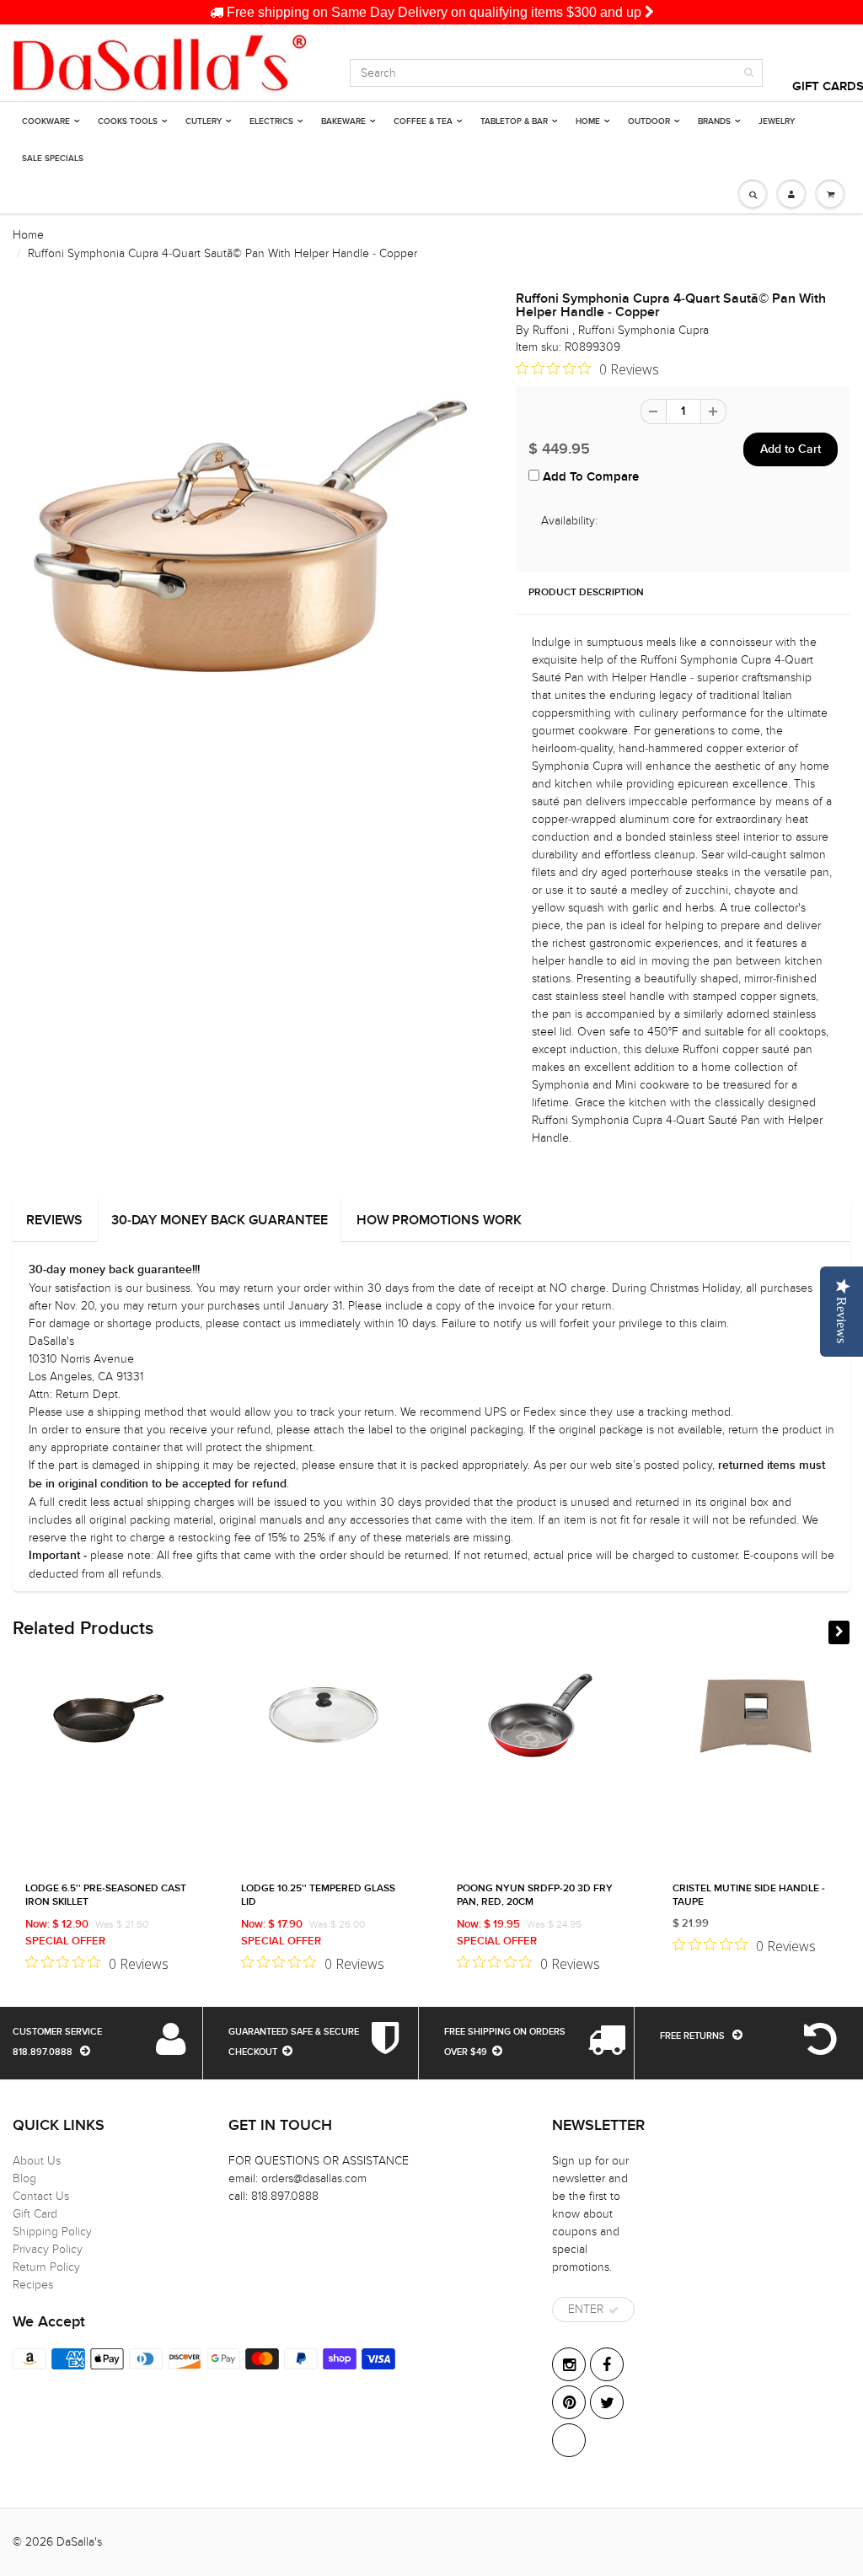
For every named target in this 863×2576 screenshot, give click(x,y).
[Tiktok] (569, 2440)
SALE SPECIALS (53, 159)
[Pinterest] (569, 2402)
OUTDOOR (649, 121)
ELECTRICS (271, 121)
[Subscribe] (614, 2310)
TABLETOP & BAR (514, 121)
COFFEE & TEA (423, 121)
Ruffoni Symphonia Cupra (643, 330)
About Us (37, 2161)
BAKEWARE (343, 121)
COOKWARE (46, 121)
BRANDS (714, 121)
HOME (588, 121)
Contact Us (41, 2196)
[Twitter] (607, 2402)
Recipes (33, 2285)
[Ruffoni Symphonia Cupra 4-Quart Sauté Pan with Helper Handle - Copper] (252, 537)
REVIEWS (54, 1220)
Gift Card (35, 2214)
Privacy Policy (48, 2249)
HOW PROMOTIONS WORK (439, 1220)
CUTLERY (204, 121)
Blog (24, 2178)
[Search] (749, 73)
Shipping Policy (52, 2232)
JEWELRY (777, 121)
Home (28, 235)
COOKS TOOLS (128, 121)
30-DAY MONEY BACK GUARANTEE (220, 1220)
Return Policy (46, 2267)
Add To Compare (589, 477)
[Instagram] (569, 2364)
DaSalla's (79, 2542)
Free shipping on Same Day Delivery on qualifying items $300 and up (434, 12)
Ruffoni (552, 330)
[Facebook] (607, 2364)
